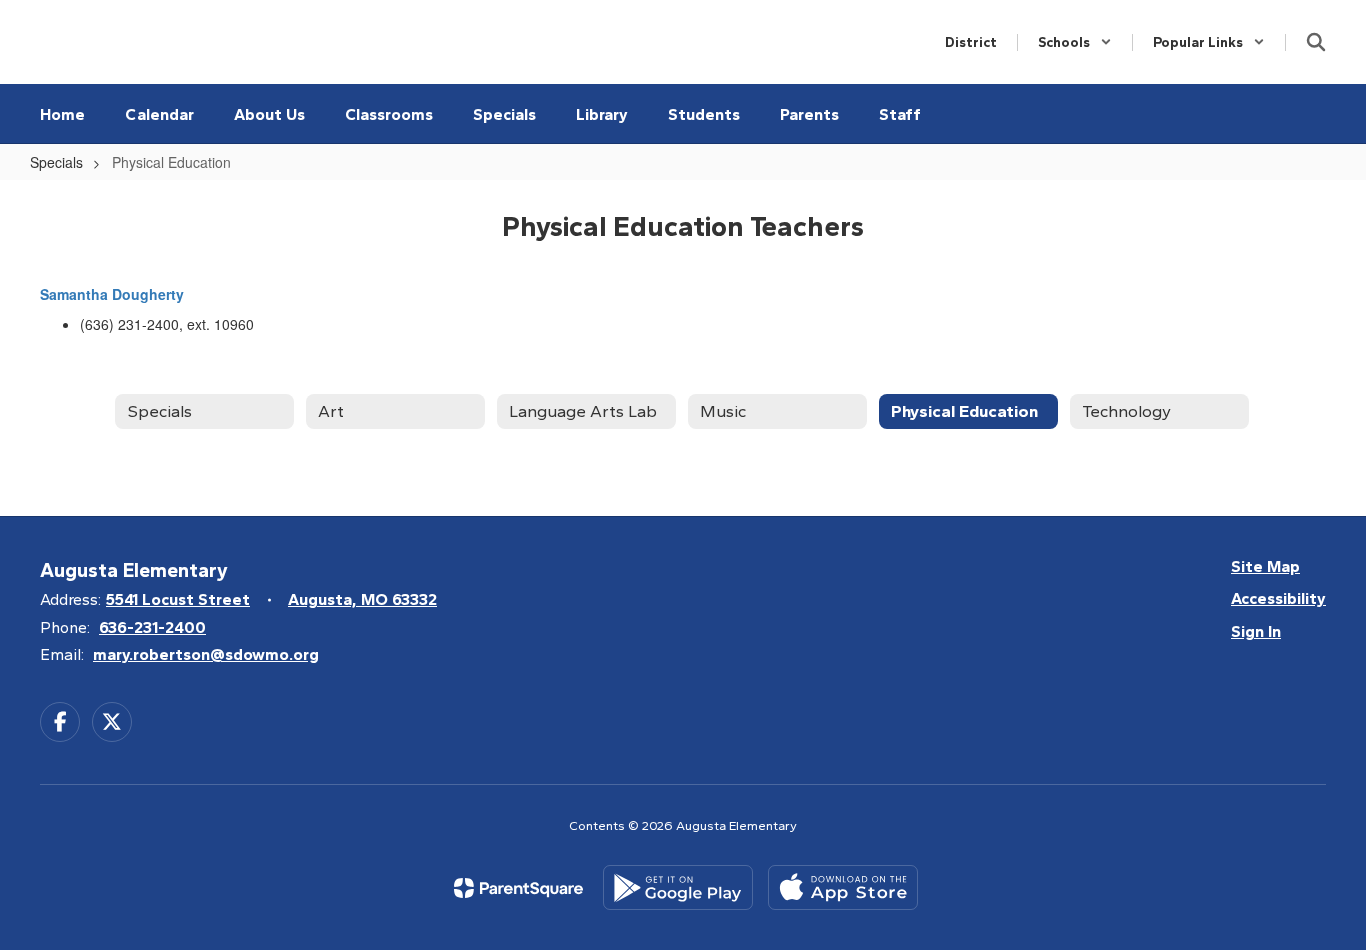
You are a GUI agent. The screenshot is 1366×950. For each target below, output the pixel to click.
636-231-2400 (152, 627)
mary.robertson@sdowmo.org (206, 654)
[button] (1075, 42)
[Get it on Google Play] (678, 887)
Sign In (1256, 631)
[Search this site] (1316, 42)
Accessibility (1278, 598)
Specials (56, 162)
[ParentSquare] (518, 888)
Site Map (1265, 566)
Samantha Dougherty (112, 294)
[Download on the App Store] (843, 887)
